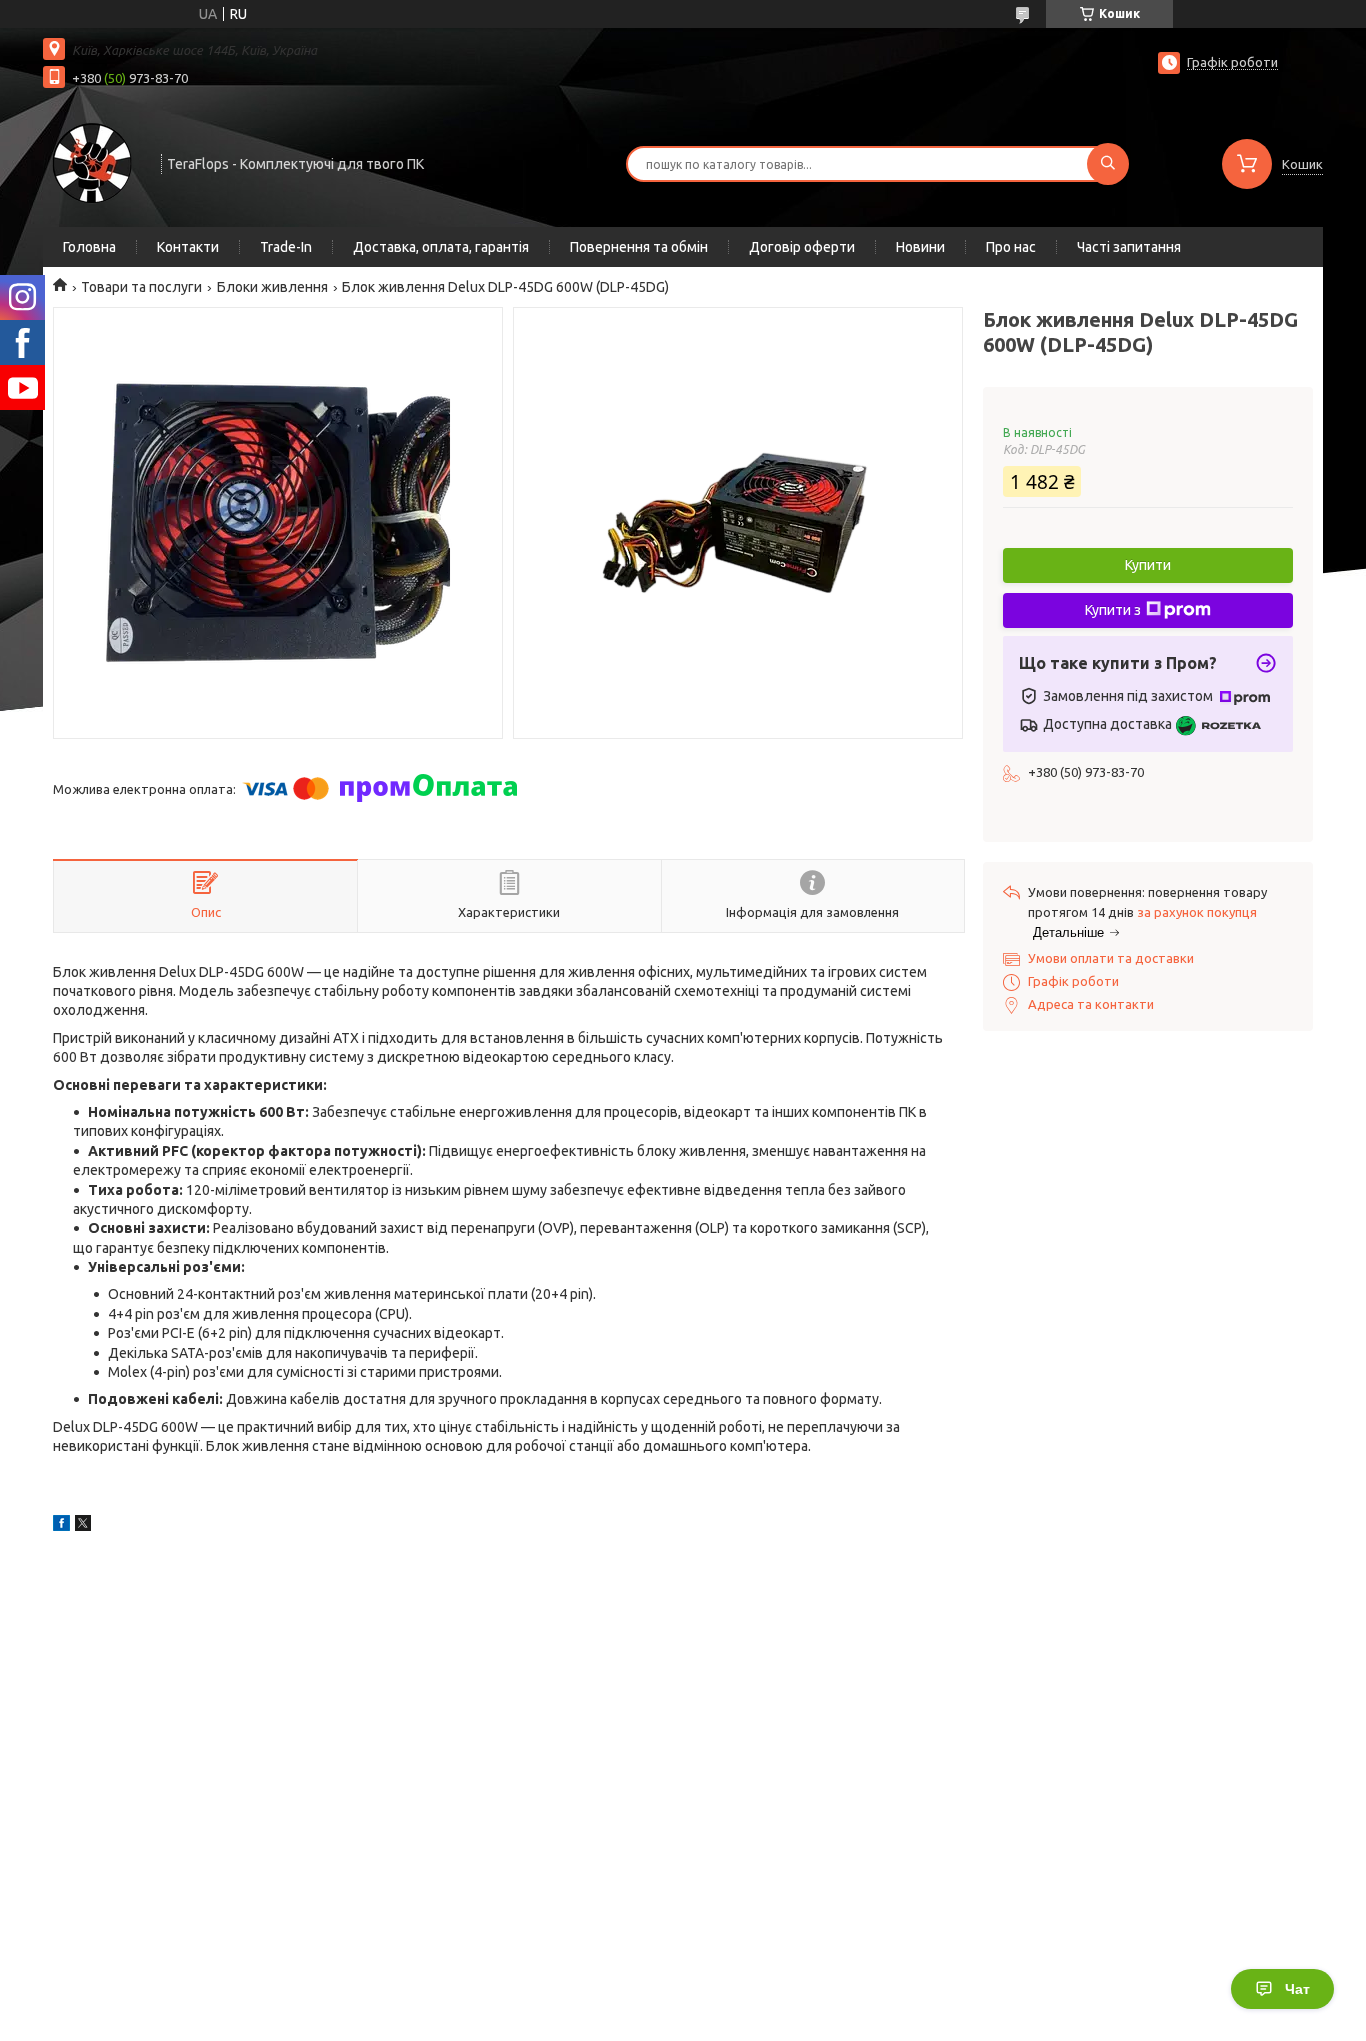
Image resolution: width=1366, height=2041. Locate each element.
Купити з (1113, 610)
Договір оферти (802, 247)
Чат (1297, 1989)
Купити (1148, 565)
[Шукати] (1108, 164)
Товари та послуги (141, 287)
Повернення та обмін (639, 247)
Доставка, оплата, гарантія (441, 247)
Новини (920, 247)
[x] (83, 1526)
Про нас (1011, 247)
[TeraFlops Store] (93, 162)
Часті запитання (1129, 247)
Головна (89, 247)
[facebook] (61, 1526)
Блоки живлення (272, 287)
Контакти (188, 247)
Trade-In (286, 247)
